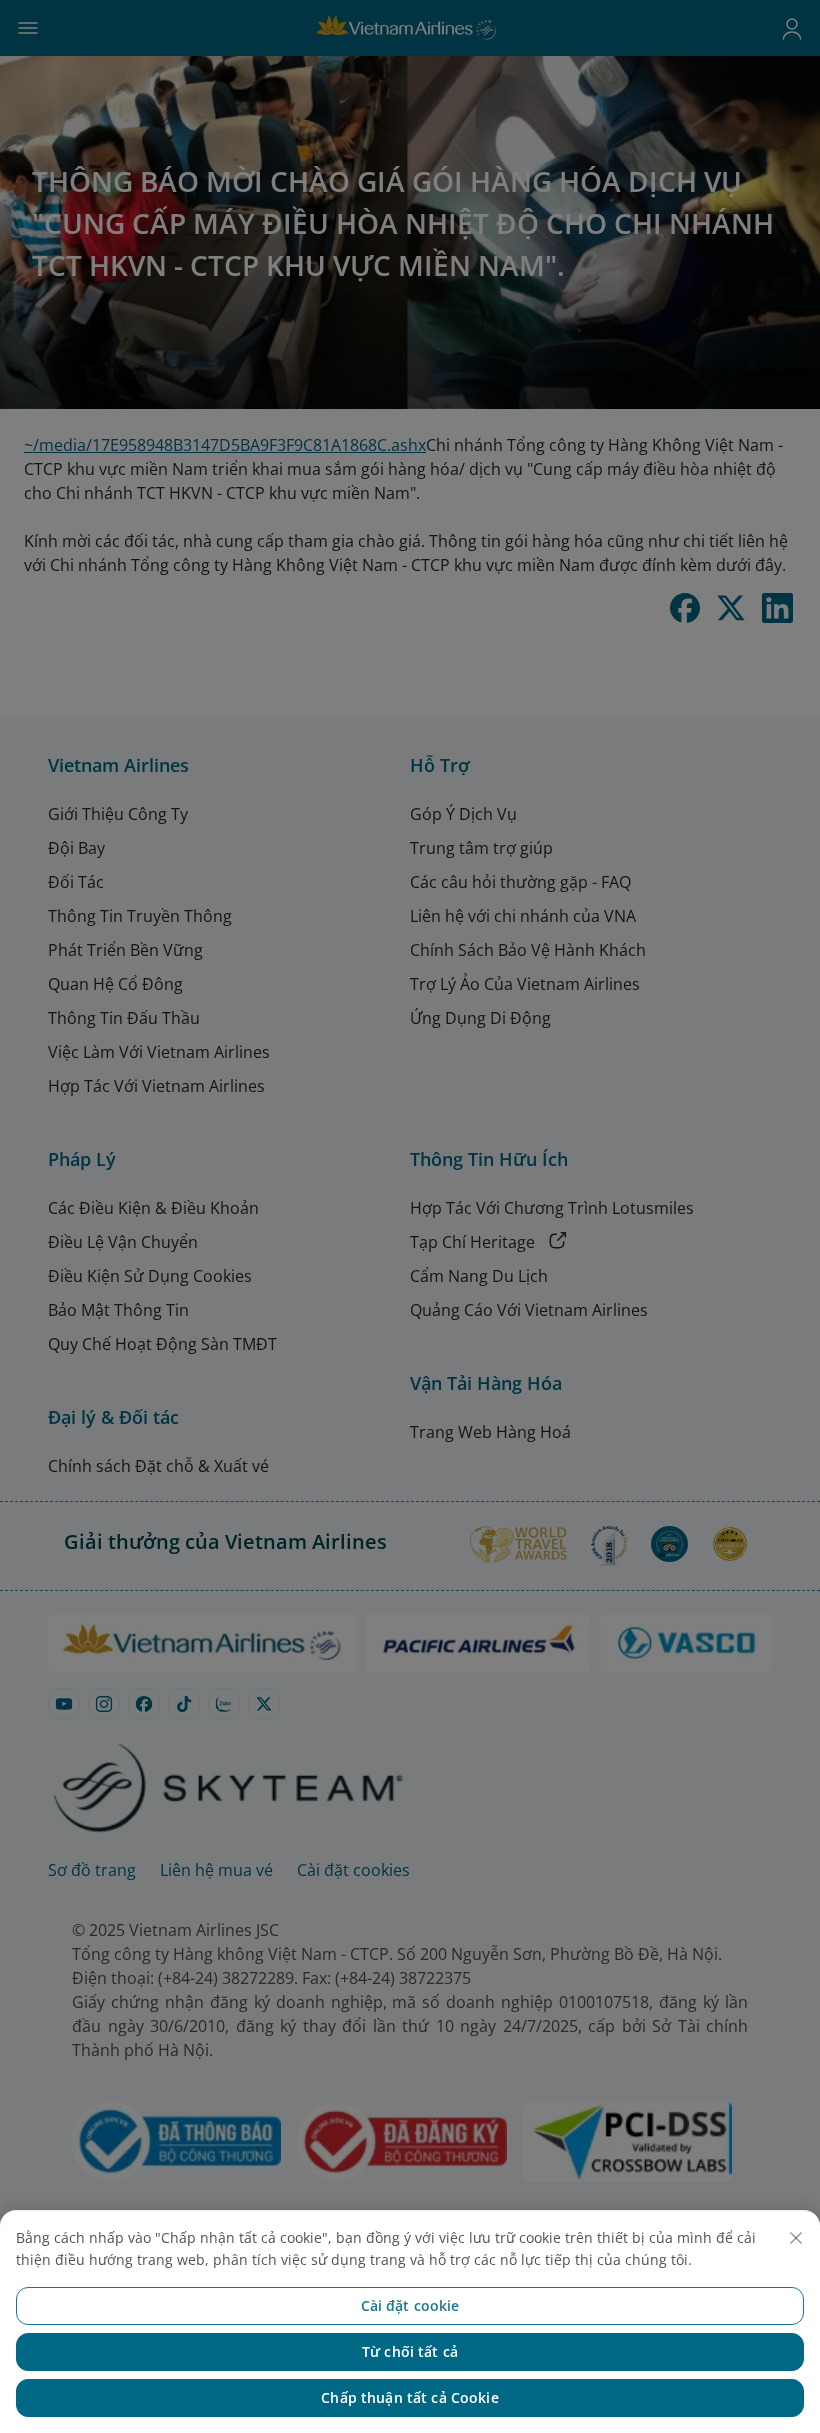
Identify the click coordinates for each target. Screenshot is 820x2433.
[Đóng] (796, 2238)
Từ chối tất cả (410, 2351)
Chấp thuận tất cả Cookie (409, 2397)
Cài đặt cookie (410, 2305)
